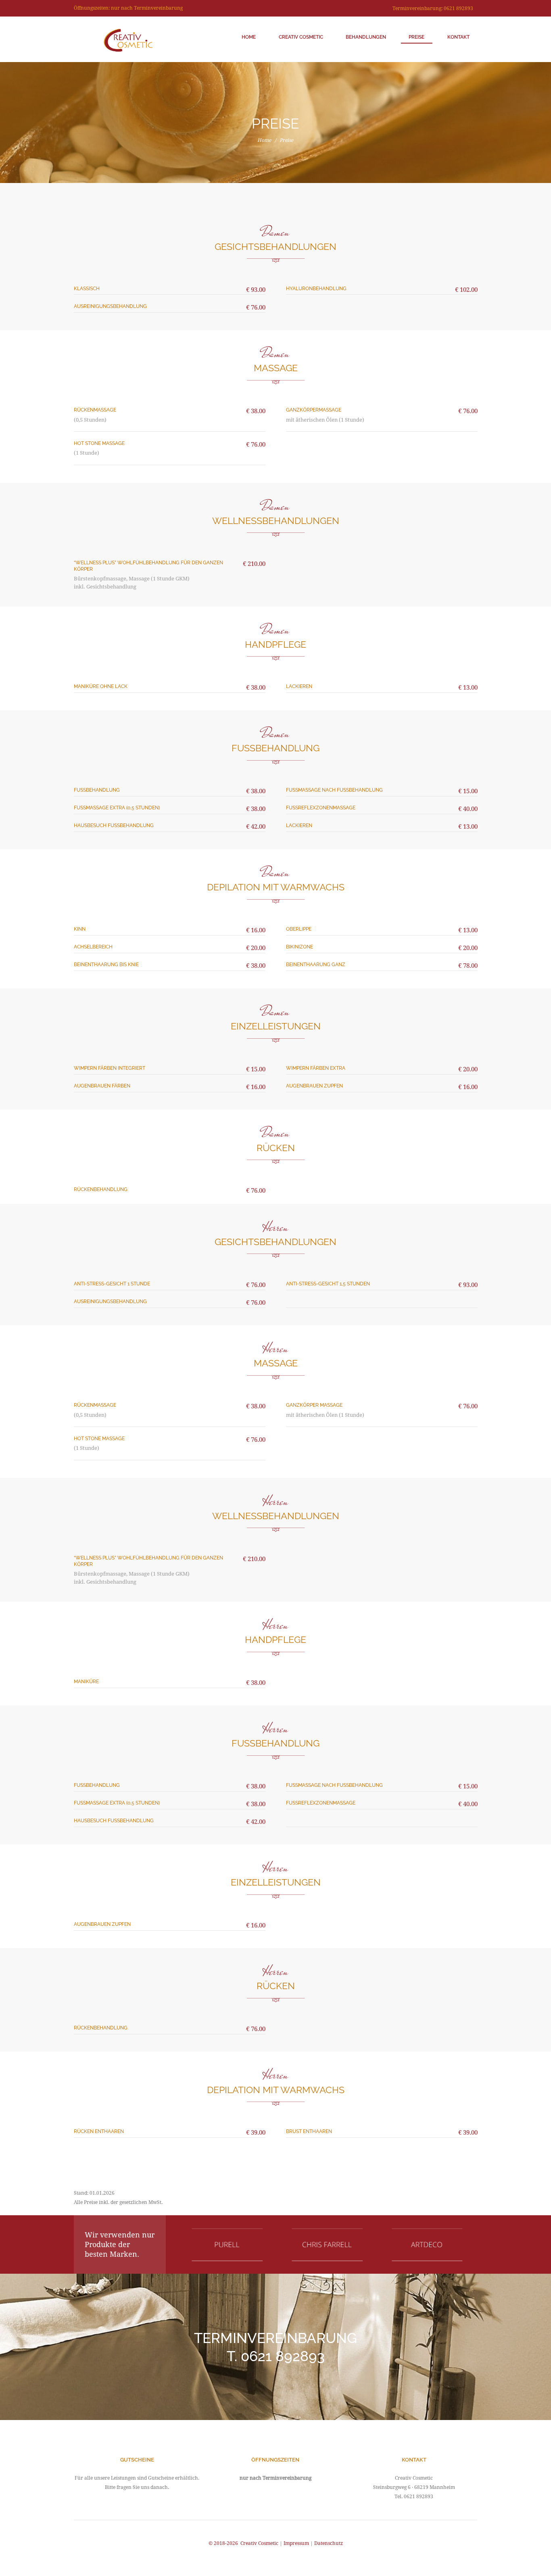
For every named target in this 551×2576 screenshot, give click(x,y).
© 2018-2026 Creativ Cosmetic (244, 2543)
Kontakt (458, 37)
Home (249, 37)
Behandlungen (366, 37)
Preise (416, 37)
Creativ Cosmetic (301, 37)
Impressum (296, 2543)
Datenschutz (329, 2543)
